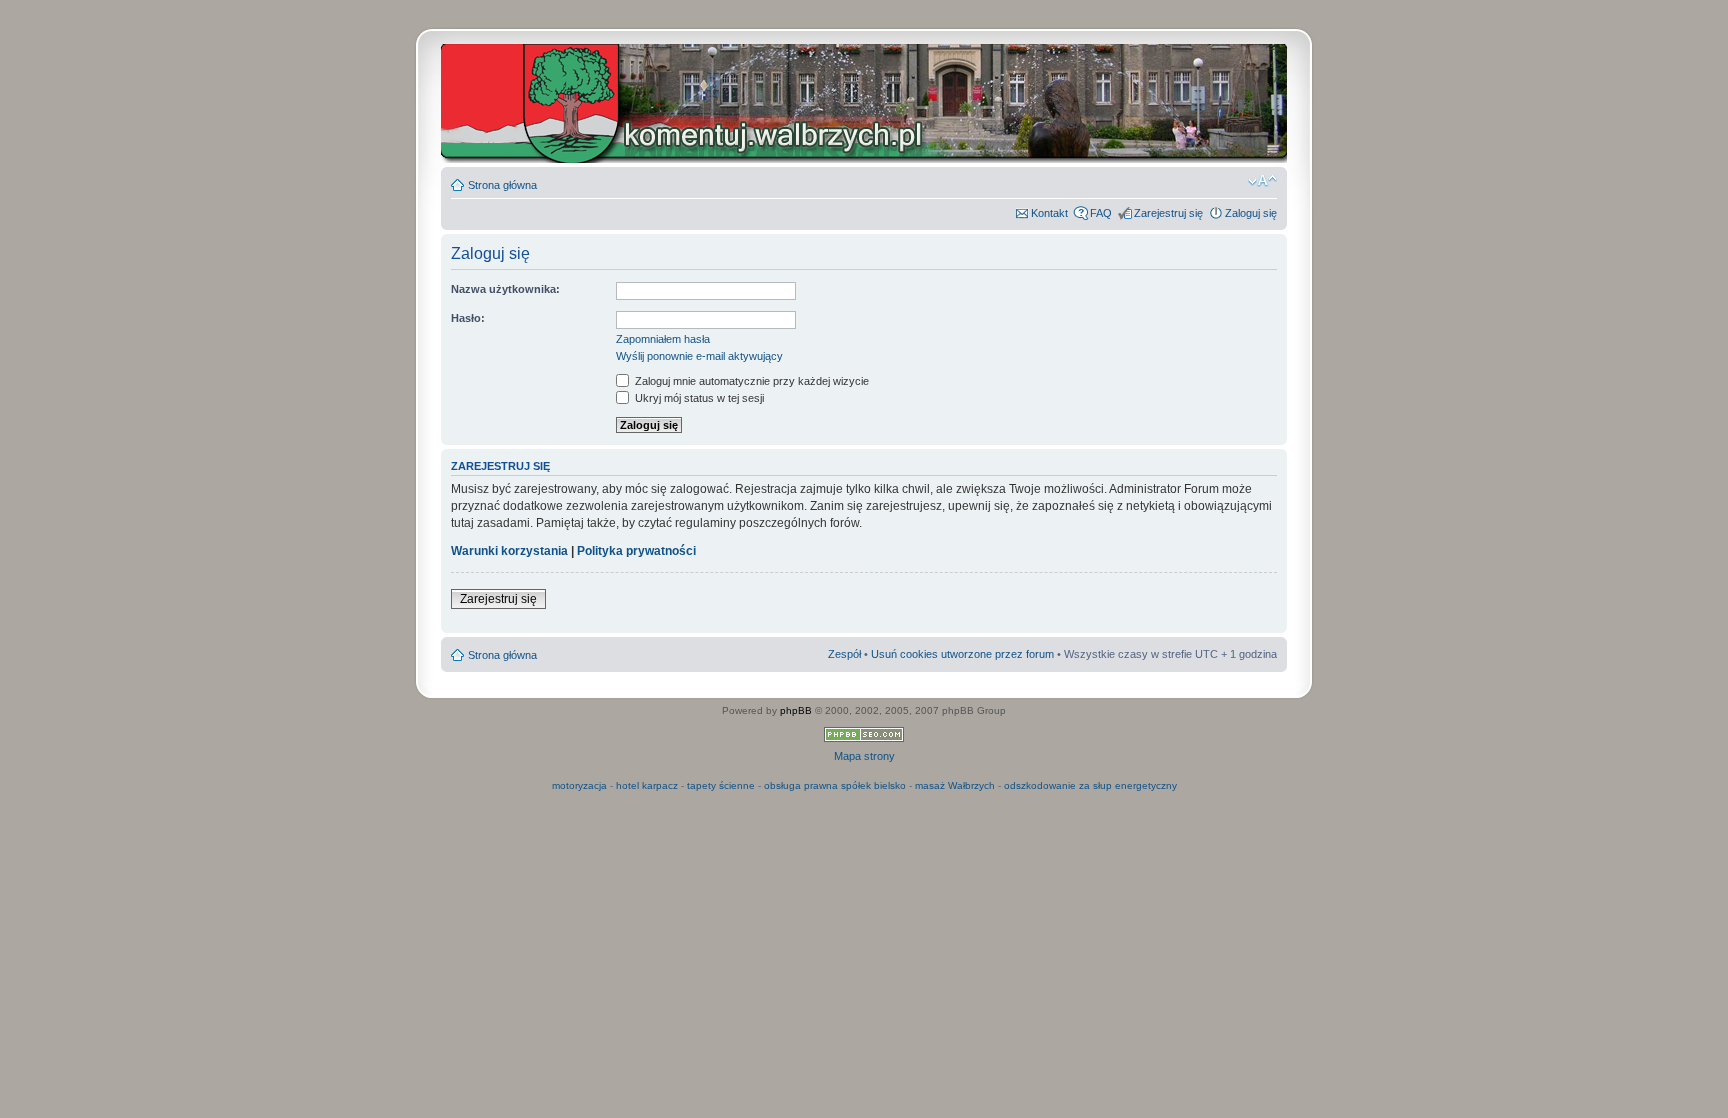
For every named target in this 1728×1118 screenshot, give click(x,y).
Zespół (844, 654)
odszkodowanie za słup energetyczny (1090, 785)
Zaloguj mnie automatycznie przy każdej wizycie (750, 381)
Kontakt (1049, 213)
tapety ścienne (721, 785)
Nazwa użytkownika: (505, 289)
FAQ (1101, 213)
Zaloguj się (1251, 213)
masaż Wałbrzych (955, 785)
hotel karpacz (647, 785)
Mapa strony (864, 756)
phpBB (796, 710)
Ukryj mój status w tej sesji (698, 398)
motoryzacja (579, 785)
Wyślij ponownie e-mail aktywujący (699, 356)
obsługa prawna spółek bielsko (835, 785)
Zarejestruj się (1168, 213)
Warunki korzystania (509, 551)
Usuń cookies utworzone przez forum (962, 654)
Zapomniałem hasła (663, 339)
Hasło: (468, 318)
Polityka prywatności (636, 551)
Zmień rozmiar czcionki (1262, 181)
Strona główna (502, 185)
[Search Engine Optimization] (864, 738)
